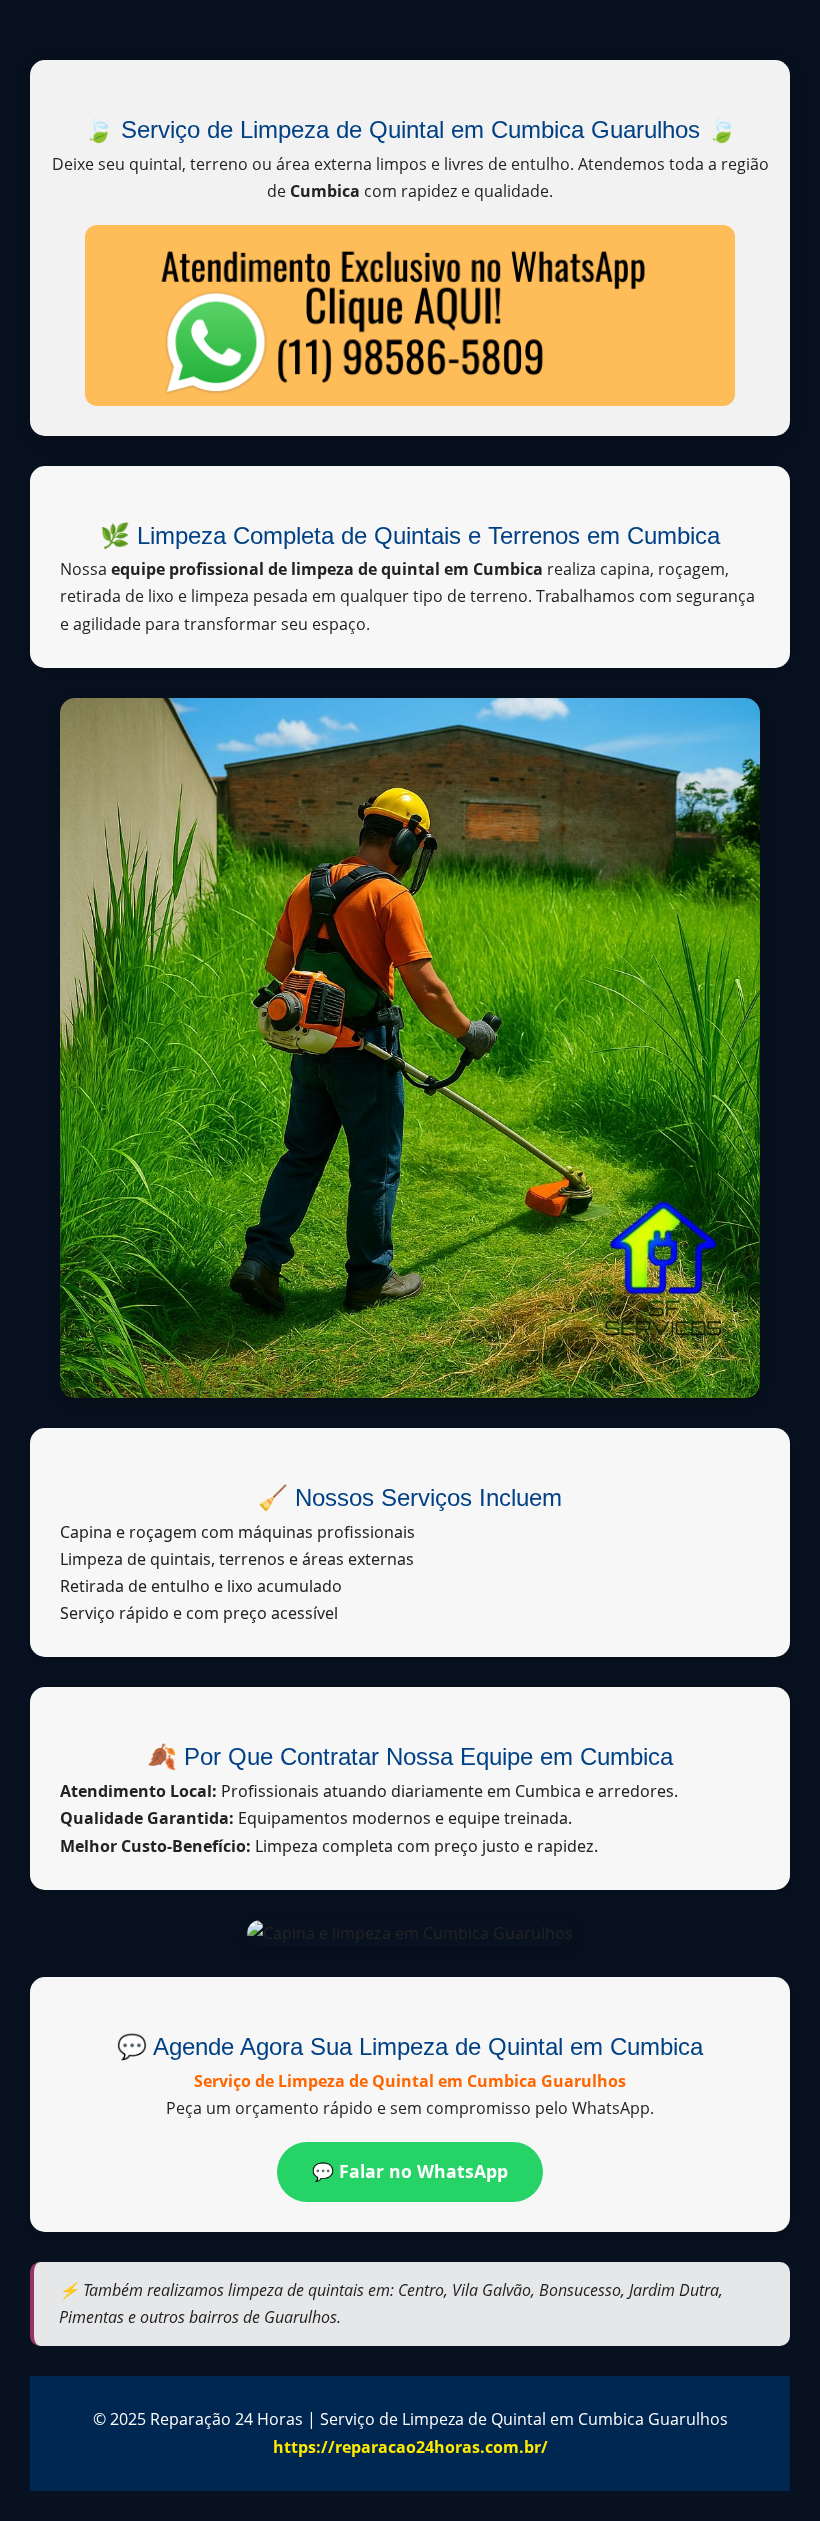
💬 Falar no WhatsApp (410, 2171)
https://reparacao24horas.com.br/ (410, 2447)
